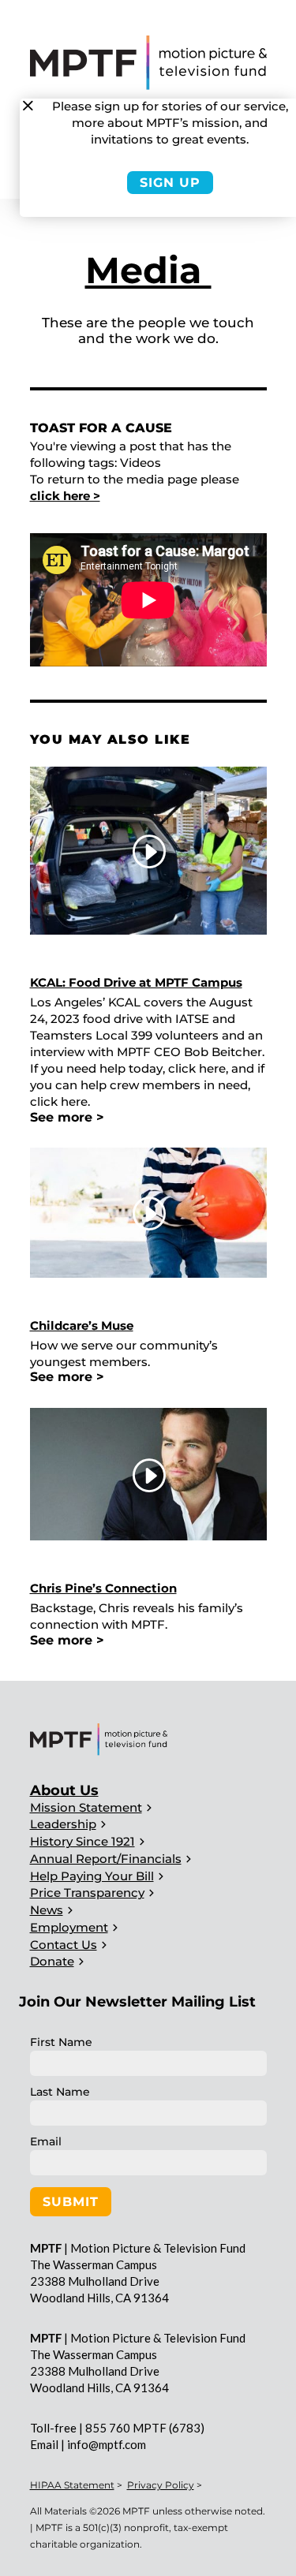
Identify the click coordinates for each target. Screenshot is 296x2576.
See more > (67, 1117)
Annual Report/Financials (106, 1859)
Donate (52, 1961)
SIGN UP (170, 183)
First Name (61, 2042)
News (47, 1910)
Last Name (60, 2092)
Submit (71, 2202)
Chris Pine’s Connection (103, 1588)
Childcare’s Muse (82, 1325)
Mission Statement (86, 1807)
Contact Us (64, 1945)
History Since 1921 (82, 1841)
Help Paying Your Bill (92, 1876)
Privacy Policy (161, 2485)
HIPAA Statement (72, 2485)
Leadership (63, 1824)
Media (148, 270)
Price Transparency (87, 1893)
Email (46, 2141)
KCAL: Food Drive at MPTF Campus (136, 982)
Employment (69, 1927)
